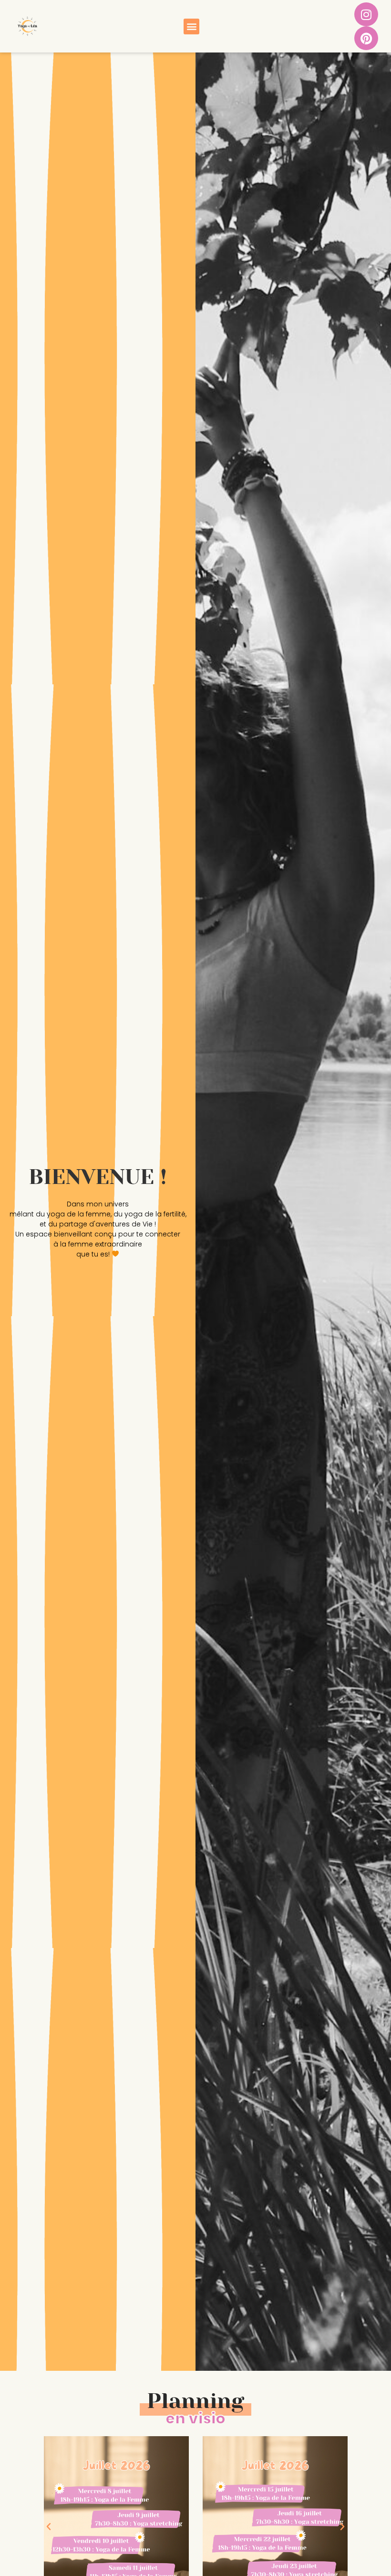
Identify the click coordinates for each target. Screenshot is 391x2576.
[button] (191, 26)
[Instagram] (366, 14)
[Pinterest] (366, 38)
